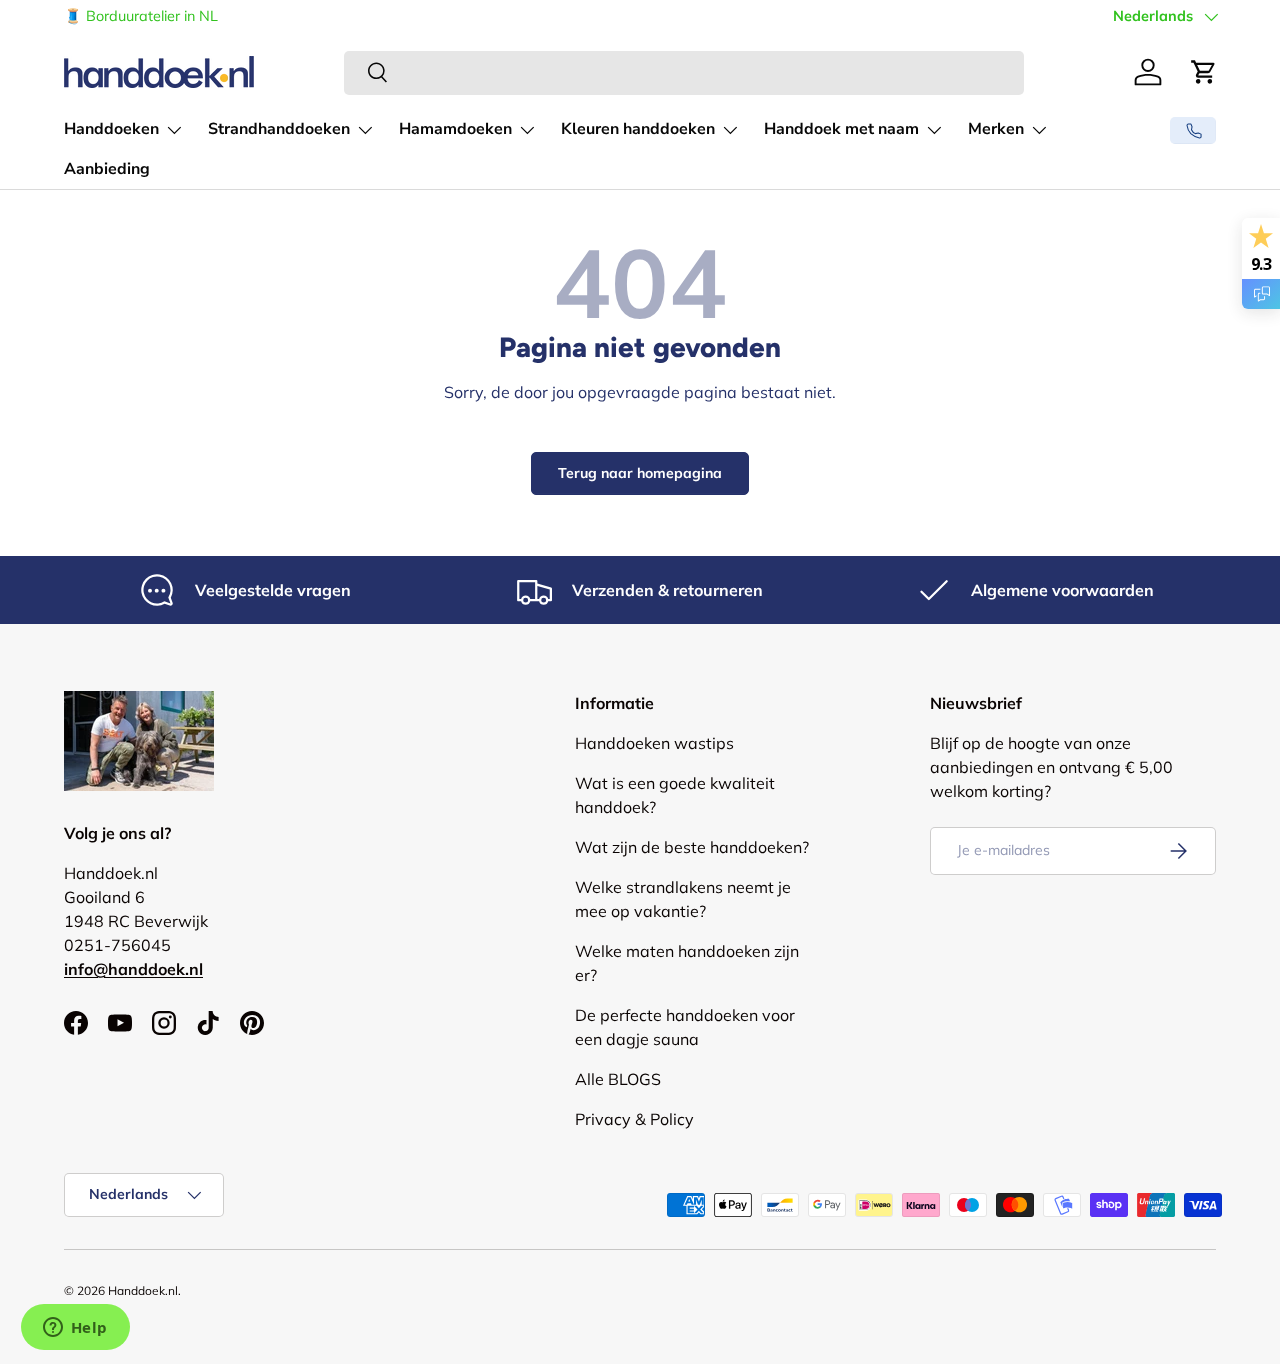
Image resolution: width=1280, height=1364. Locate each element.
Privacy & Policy (634, 1119)
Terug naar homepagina (640, 473)
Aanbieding (107, 169)
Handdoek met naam (841, 129)
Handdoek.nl (143, 1290)
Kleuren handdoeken (638, 129)
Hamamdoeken (455, 129)
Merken (996, 129)
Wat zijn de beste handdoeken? (692, 847)
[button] (1204, 72)
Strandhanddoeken (279, 129)
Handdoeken (111, 129)
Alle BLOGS (618, 1079)
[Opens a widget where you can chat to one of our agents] (75, 1329)
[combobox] (684, 72)
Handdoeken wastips (654, 743)
